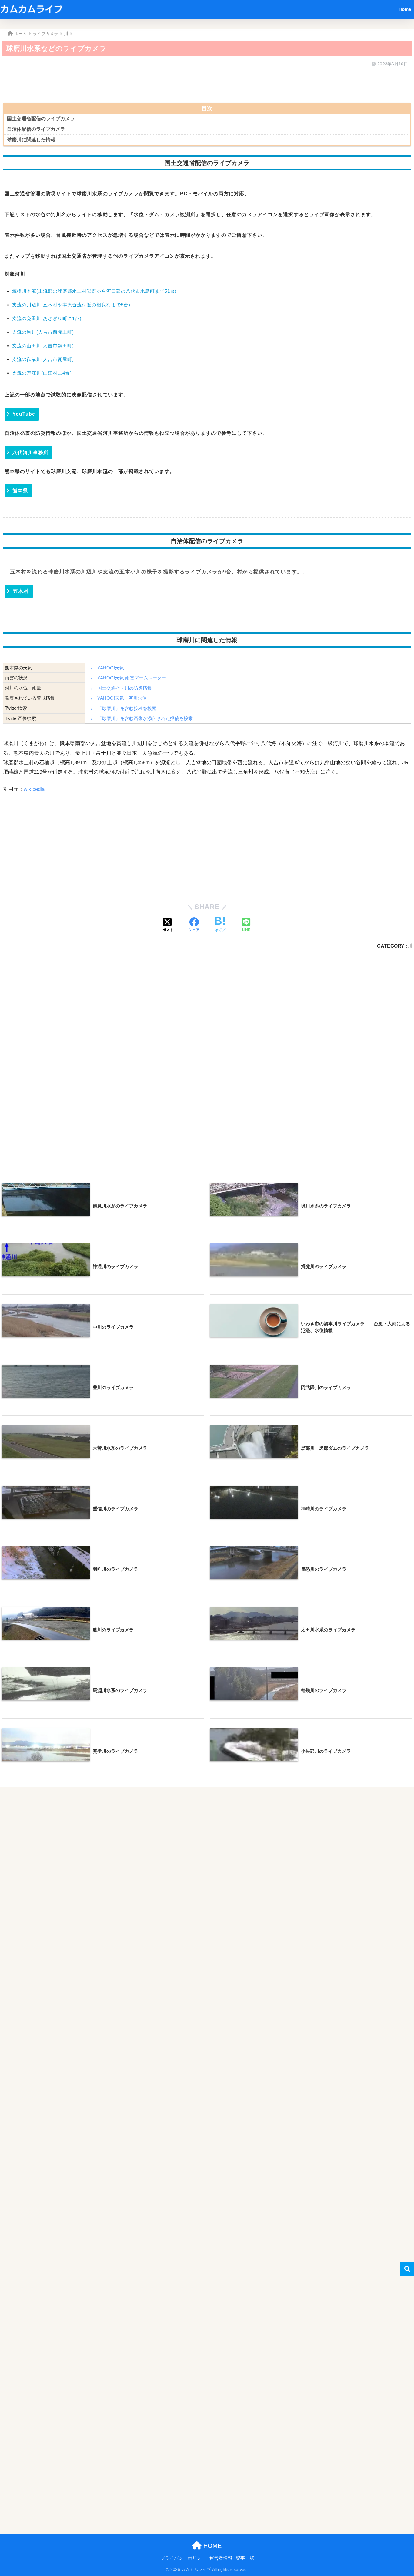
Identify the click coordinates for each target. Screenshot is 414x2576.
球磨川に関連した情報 (31, 140)
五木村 (21, 591)
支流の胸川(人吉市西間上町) (43, 332)
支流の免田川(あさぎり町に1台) (47, 318)
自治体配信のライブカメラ (36, 129)
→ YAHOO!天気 (106, 668)
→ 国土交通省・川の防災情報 (120, 688)
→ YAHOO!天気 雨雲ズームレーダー (127, 678)
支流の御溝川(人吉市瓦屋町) (43, 359)
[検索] (407, 2269)
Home (405, 9)
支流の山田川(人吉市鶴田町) (43, 346)
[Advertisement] (185, 83)
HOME (212, 2546)
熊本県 (20, 491)
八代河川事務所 (30, 452)
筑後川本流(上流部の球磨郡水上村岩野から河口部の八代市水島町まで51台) (94, 291)
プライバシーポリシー (183, 2558)
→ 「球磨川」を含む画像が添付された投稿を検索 (140, 718)
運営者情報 (221, 2558)
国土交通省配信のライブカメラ (41, 119)
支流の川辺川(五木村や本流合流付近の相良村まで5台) (71, 305)
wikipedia (34, 789)
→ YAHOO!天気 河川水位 (117, 698)
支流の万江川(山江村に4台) (42, 373)
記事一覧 (245, 2558)
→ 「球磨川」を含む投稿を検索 (122, 708)
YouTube (24, 414)
